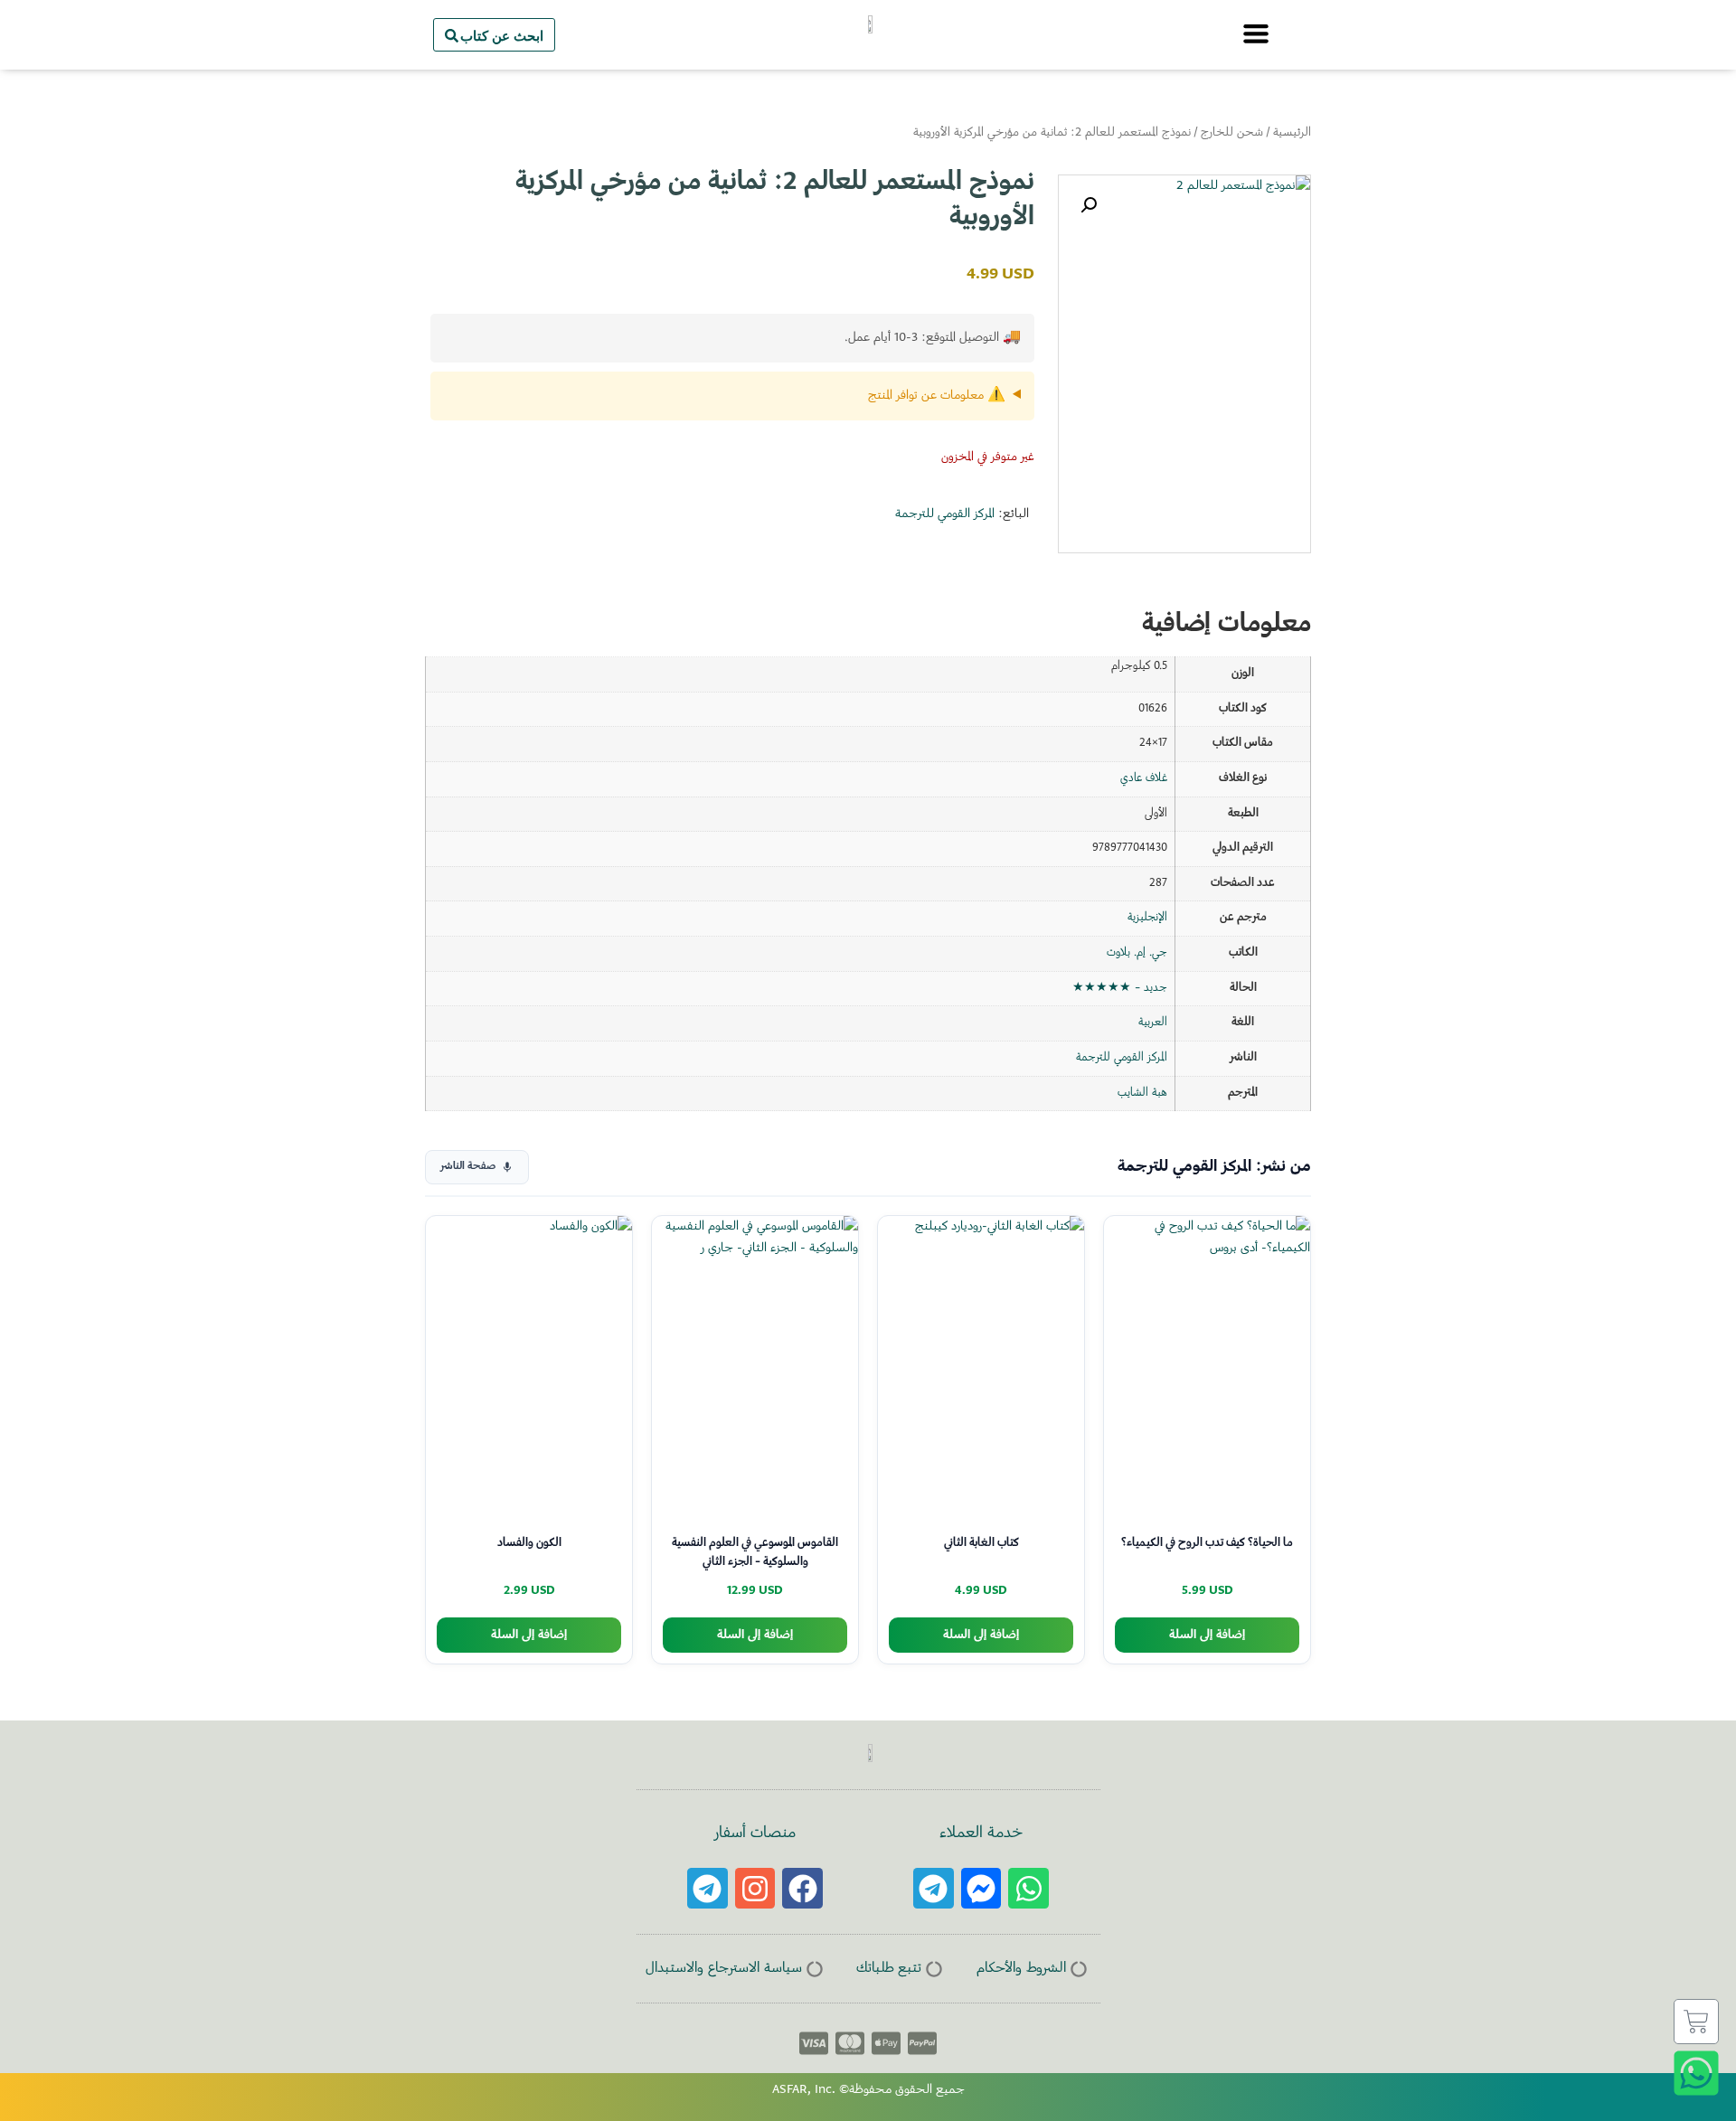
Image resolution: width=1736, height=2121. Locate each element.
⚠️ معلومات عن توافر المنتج (937, 396)
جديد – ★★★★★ (1120, 988)
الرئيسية (1292, 133)
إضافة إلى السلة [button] (1207, 1635)
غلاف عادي (1144, 778)
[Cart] (1696, 2022)
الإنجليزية (1147, 918)
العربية (1153, 1023)
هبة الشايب (1142, 1093)
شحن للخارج (1232, 133)
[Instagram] (755, 1888)
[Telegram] (934, 1888)
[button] (1089, 205)
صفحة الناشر (468, 1167)
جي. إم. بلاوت (1137, 953)
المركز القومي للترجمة (945, 514)
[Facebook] (802, 1888)
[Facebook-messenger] (981, 1888)
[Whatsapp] (1028, 1888)
